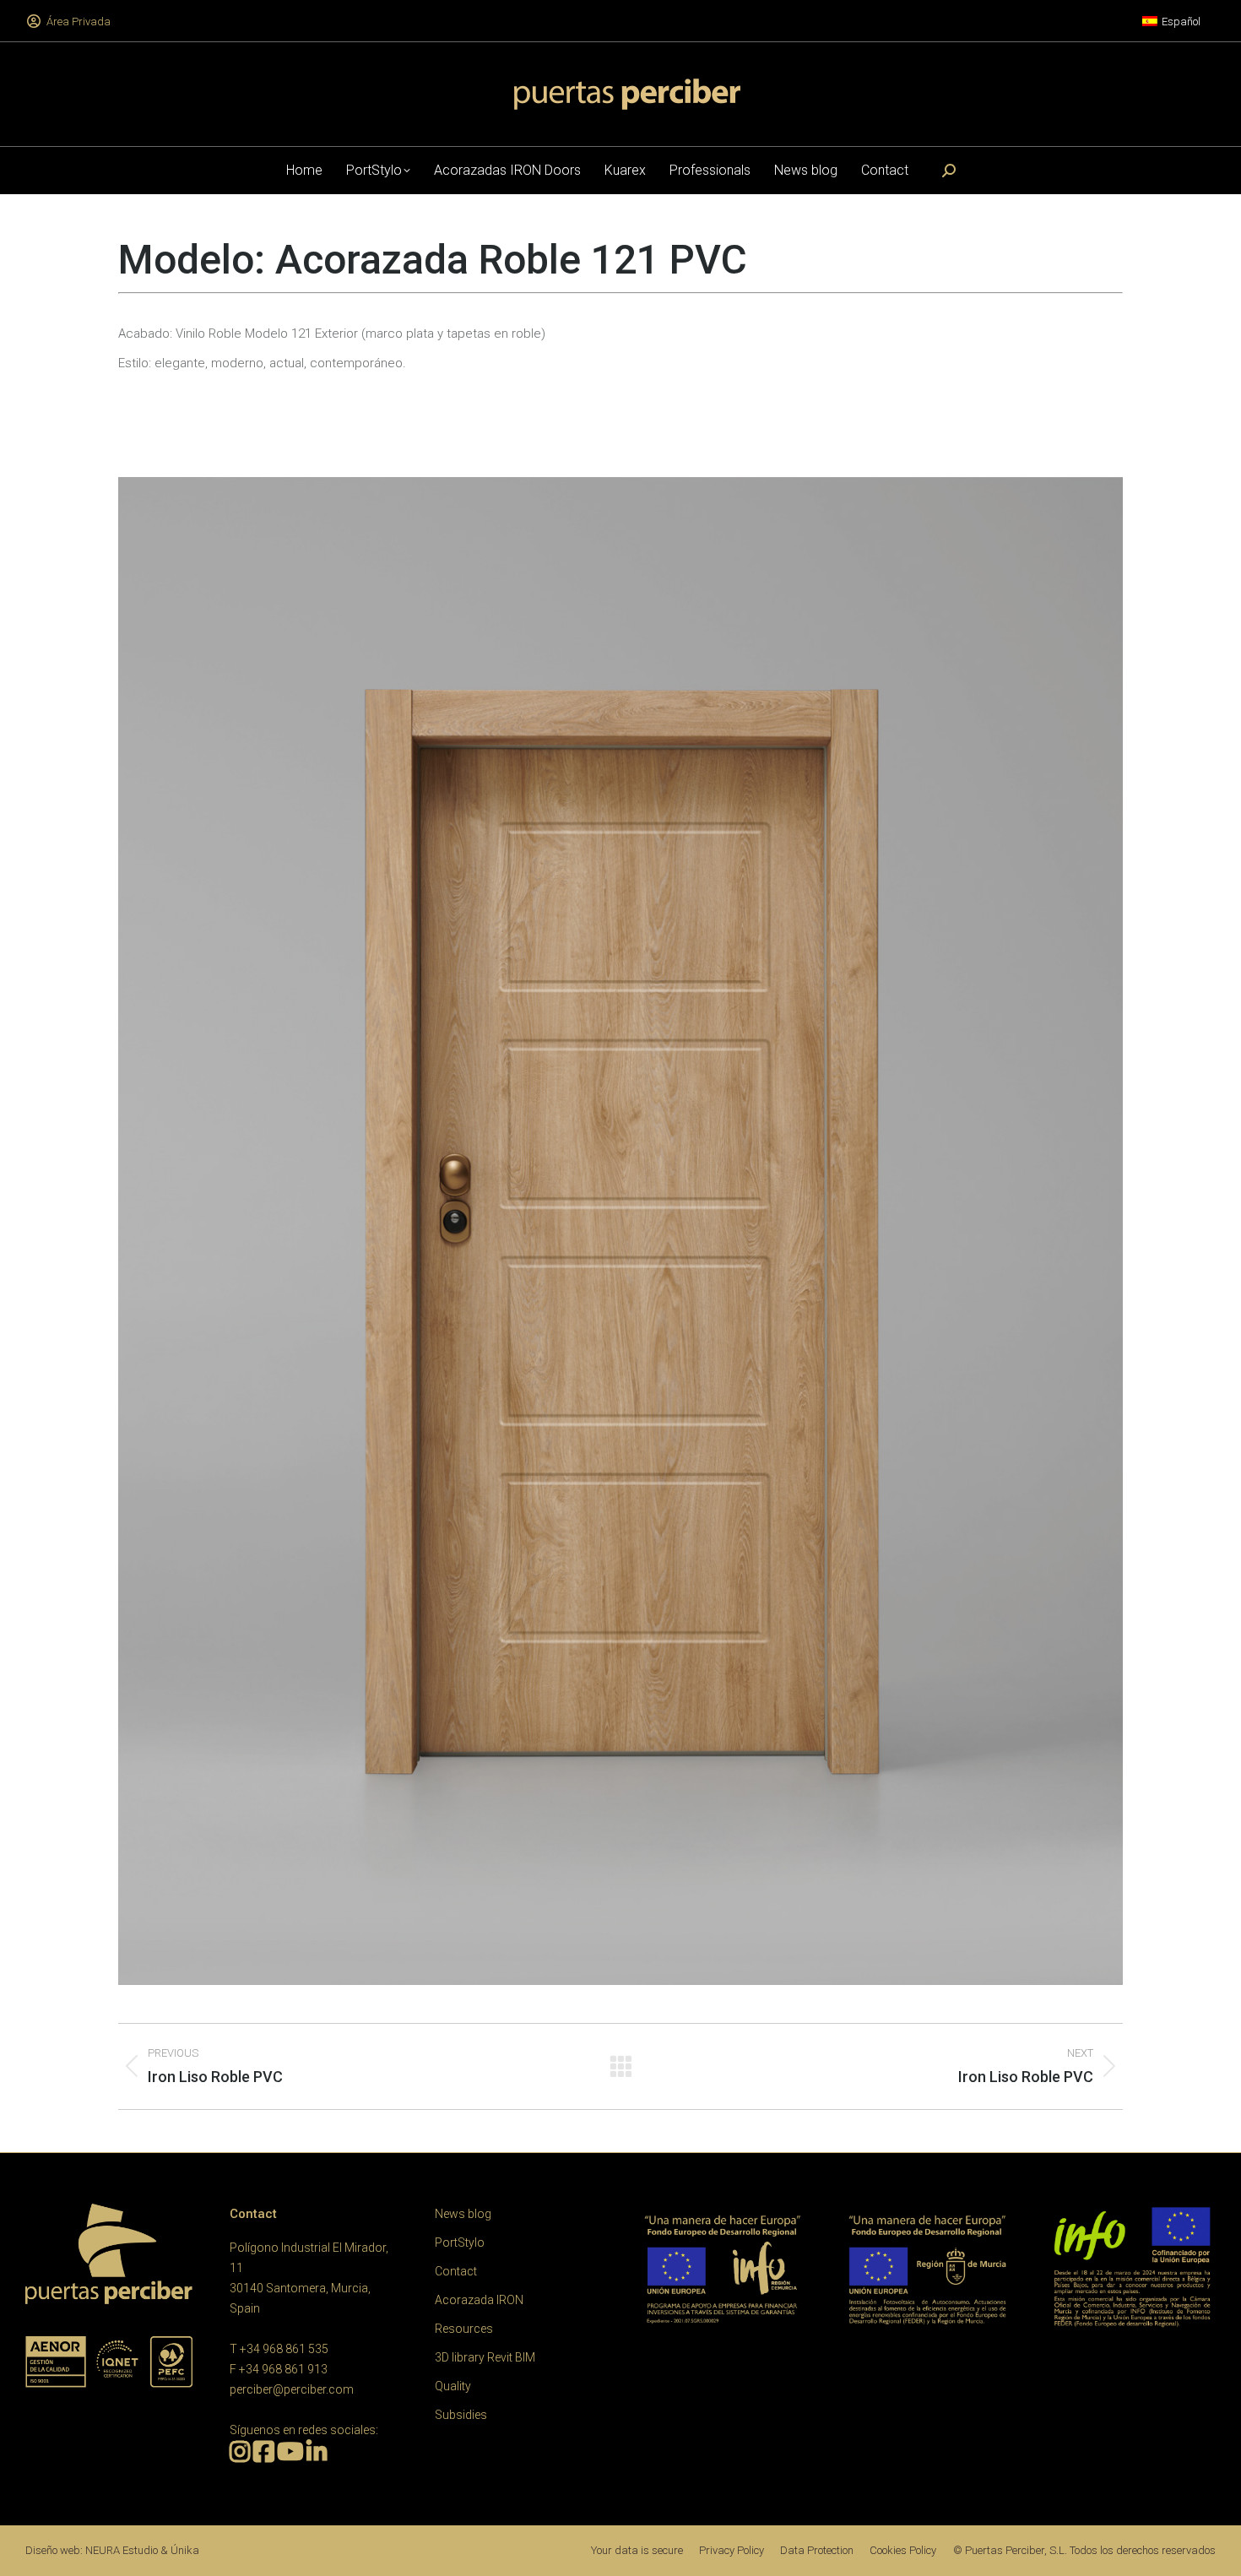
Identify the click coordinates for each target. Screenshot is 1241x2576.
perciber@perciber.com (292, 2389)
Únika (185, 2550)
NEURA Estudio (122, 2550)
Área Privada (79, 22)
